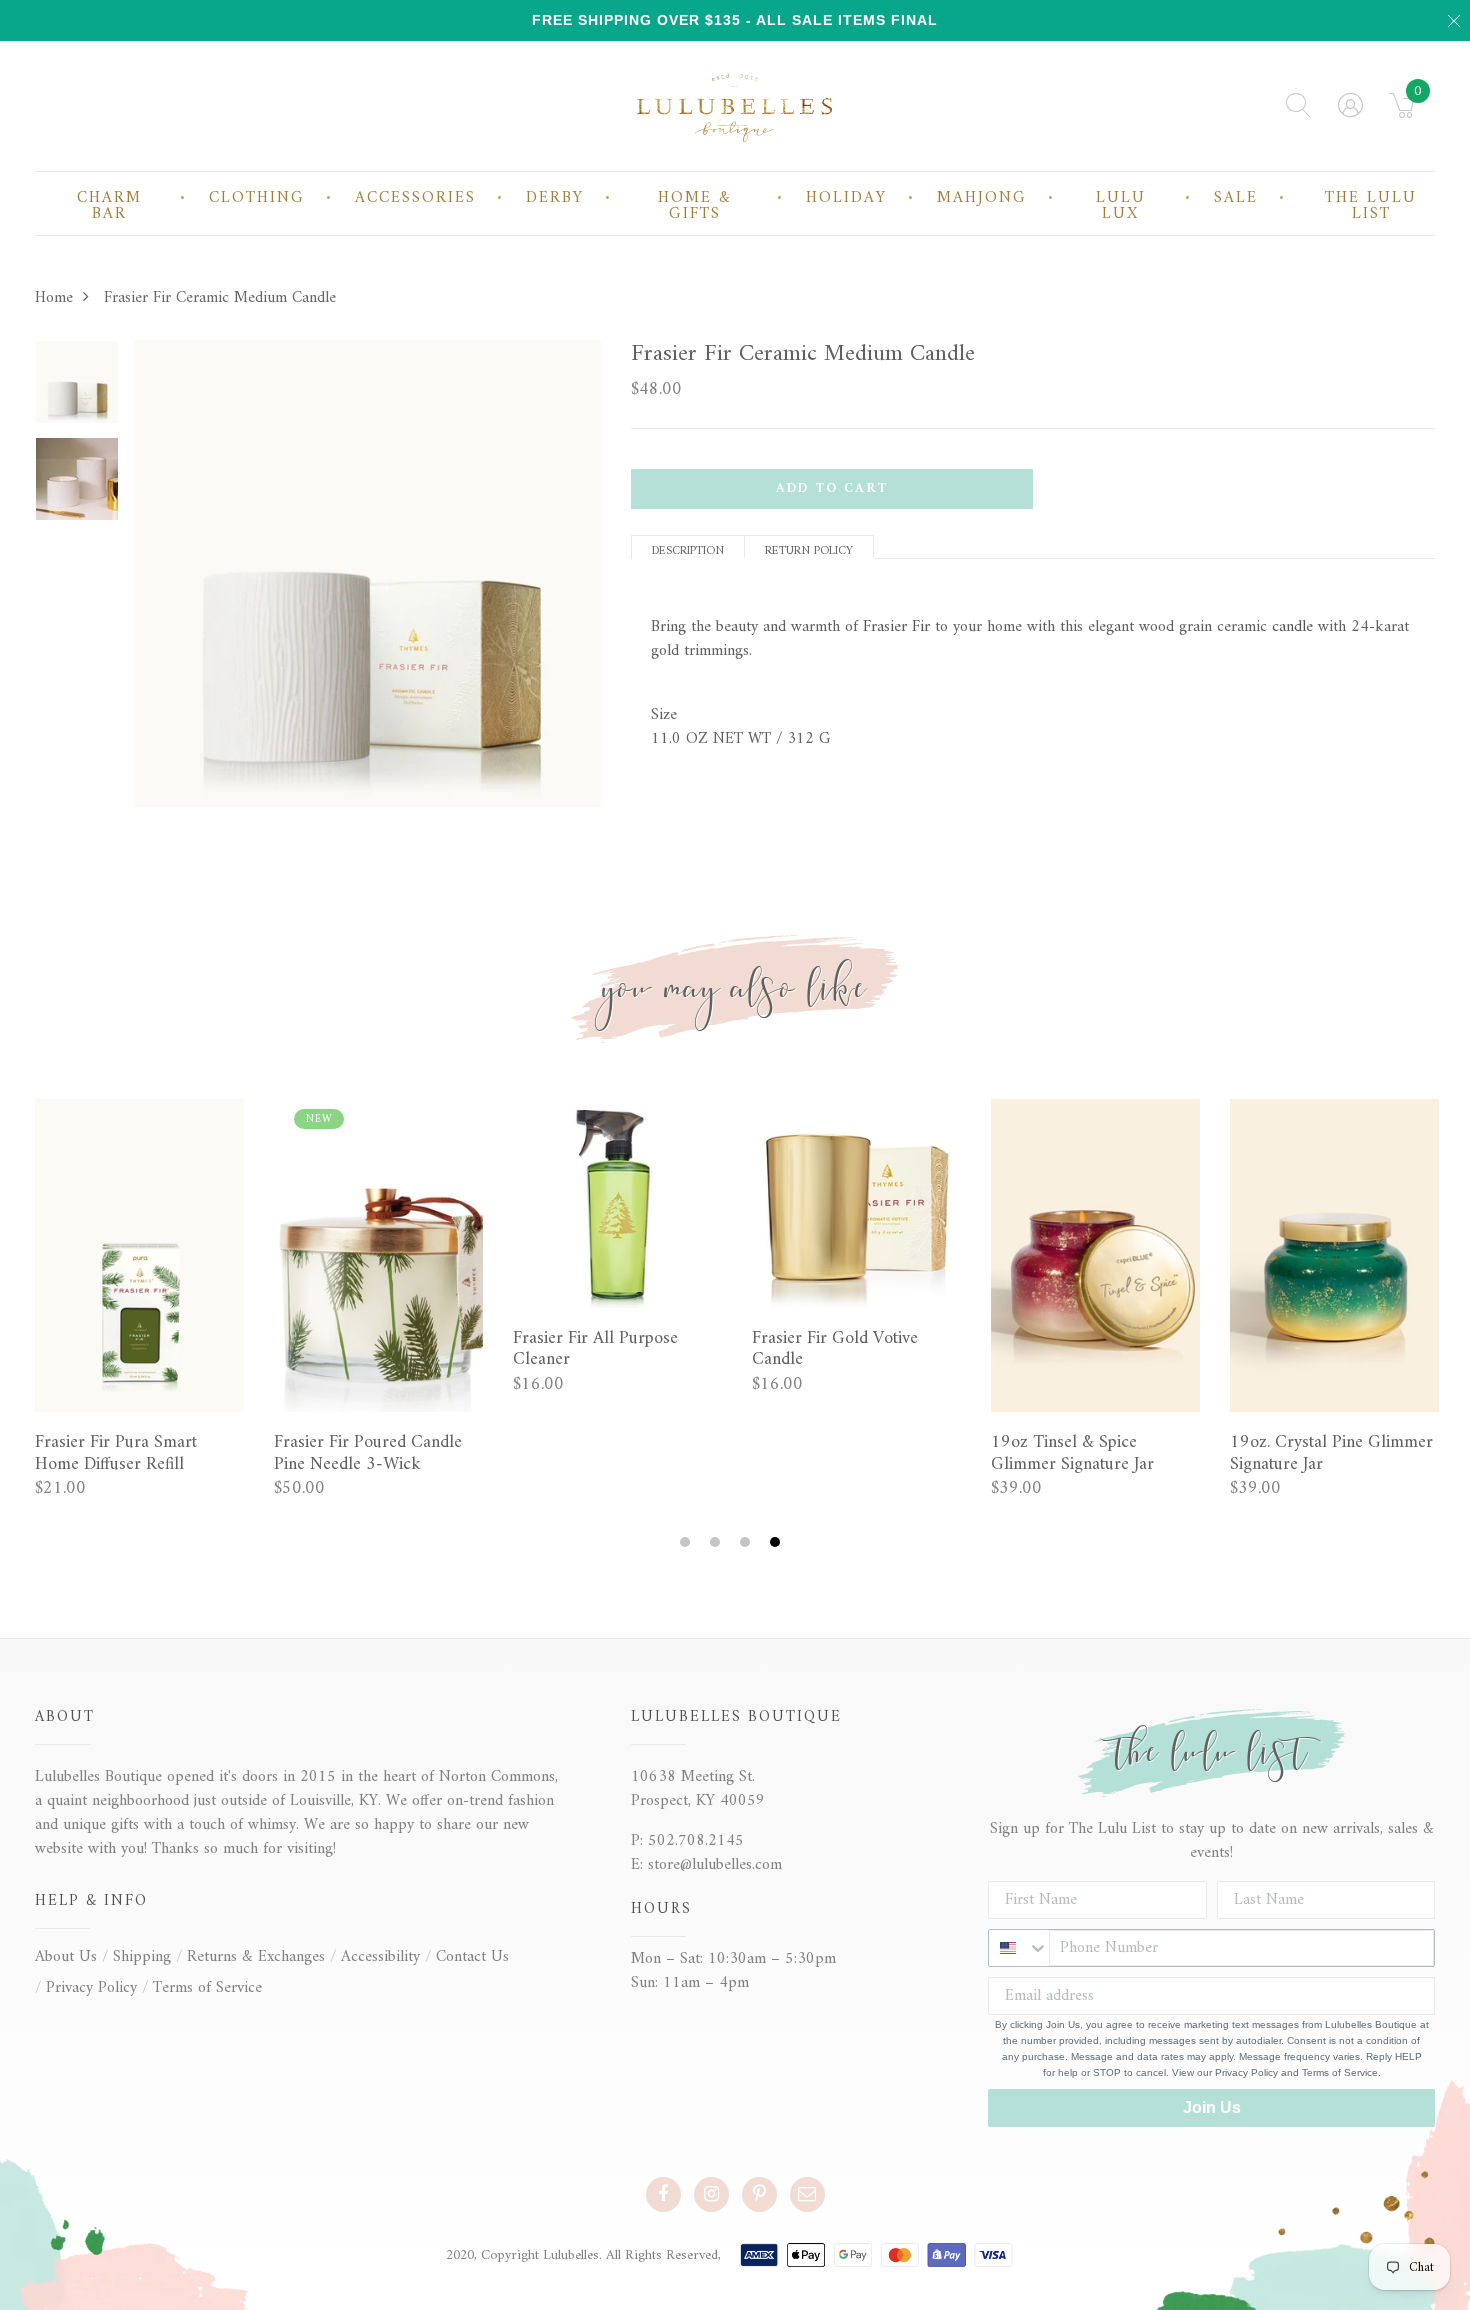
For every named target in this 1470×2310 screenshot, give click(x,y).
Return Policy (809, 549)
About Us (66, 1957)
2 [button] (717, 1542)
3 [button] (747, 1542)
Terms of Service (207, 1988)
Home (54, 298)
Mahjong (982, 198)
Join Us (1212, 2107)
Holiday (846, 198)
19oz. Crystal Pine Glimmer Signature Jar (1331, 1453)
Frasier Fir (896, 627)
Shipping (142, 1957)
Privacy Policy (91, 1988)
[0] (1402, 112)
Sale (1236, 198)
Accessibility (380, 1957)
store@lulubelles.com (715, 1865)
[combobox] (1019, 1948)
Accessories (415, 198)
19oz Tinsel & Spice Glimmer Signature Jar (1072, 1453)
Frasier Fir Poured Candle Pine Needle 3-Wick (368, 1453)
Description (688, 549)
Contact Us (472, 1957)
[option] (77, 388)
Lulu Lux (1121, 206)
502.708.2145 (696, 1841)
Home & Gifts (695, 206)
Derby (555, 198)
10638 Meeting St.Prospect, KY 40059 (698, 1789)
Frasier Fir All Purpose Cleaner (595, 1349)
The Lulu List (1371, 206)
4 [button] (777, 1542)
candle (1292, 627)
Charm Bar (109, 206)
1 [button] (687, 1542)
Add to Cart (832, 488)
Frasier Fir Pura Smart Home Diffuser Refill (116, 1453)
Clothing (257, 198)
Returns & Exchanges (256, 1957)
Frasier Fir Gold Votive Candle (835, 1349)
